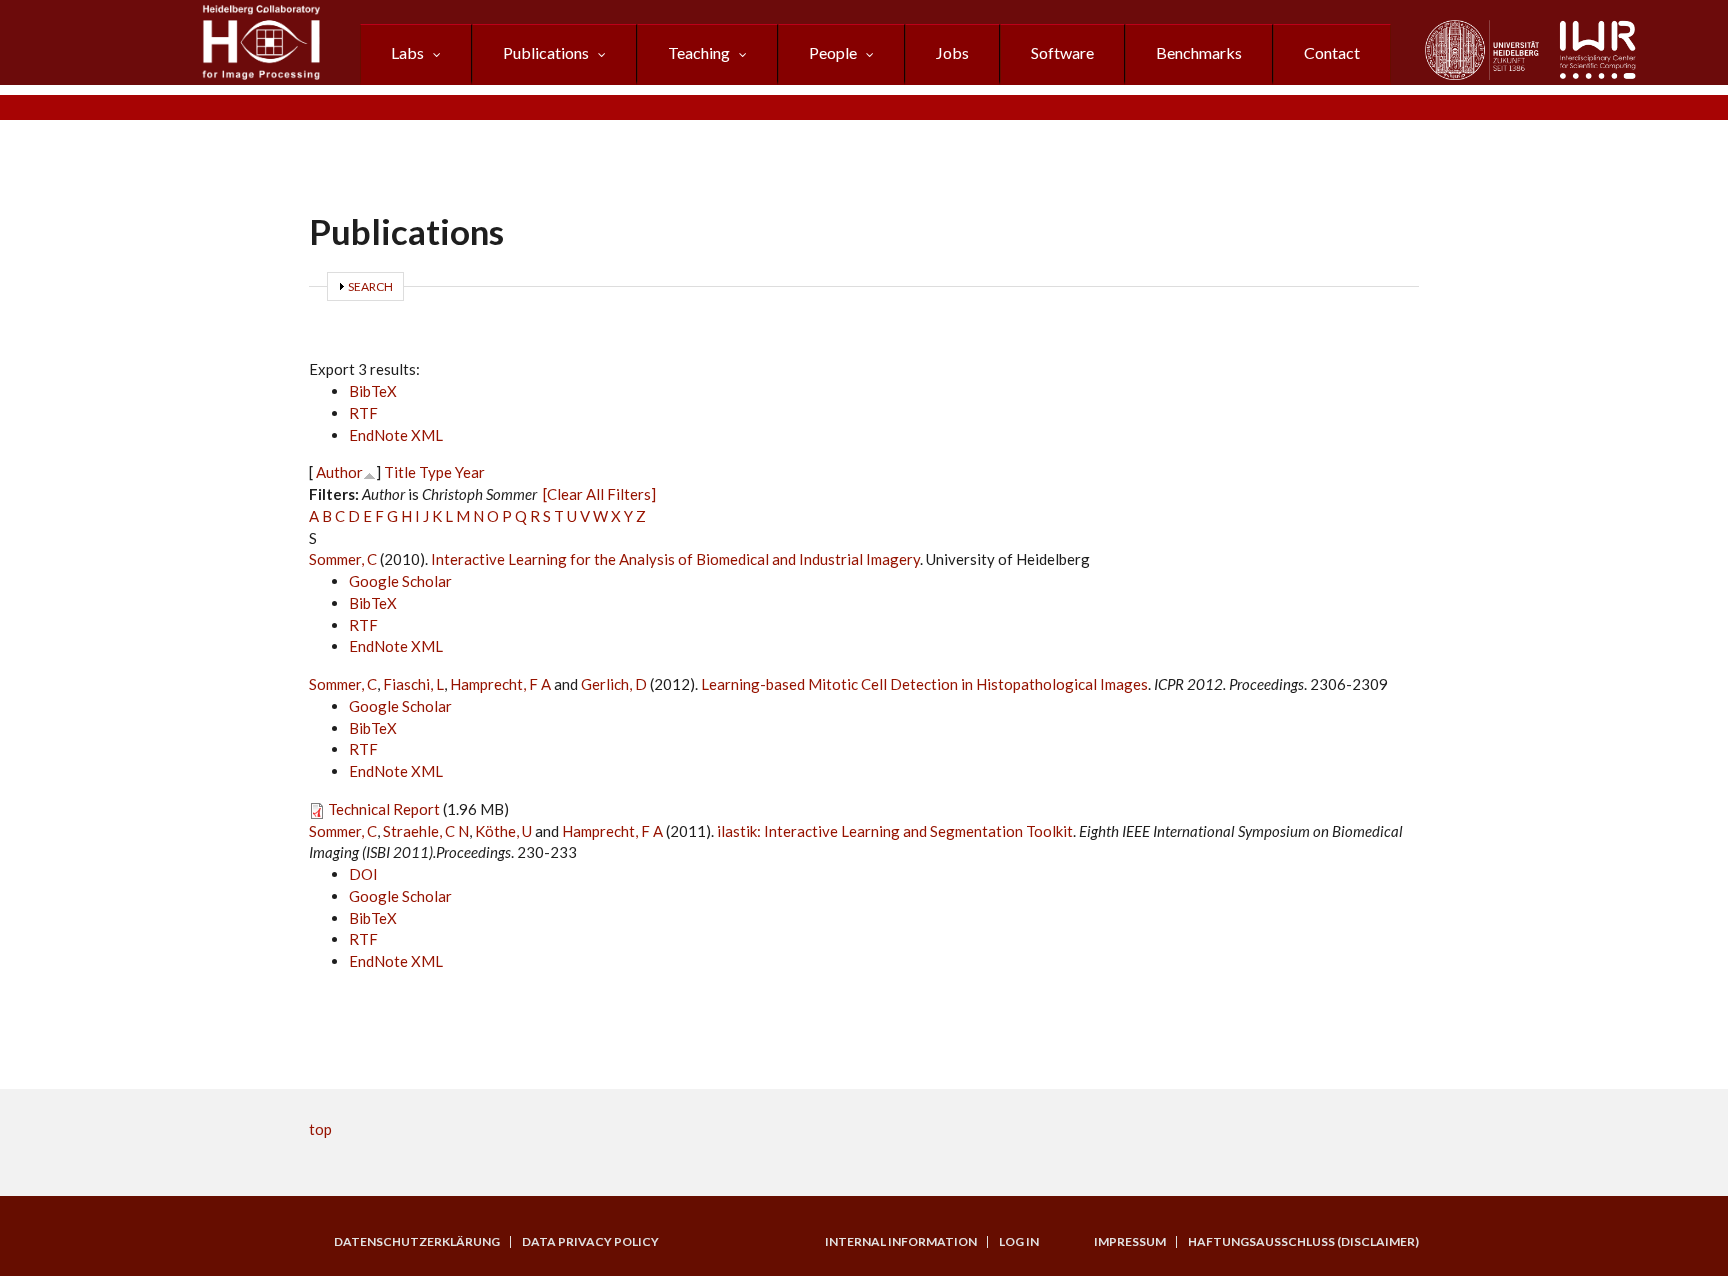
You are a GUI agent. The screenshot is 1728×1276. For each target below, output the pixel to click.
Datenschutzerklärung (417, 1242)
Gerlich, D (614, 684)
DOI (363, 874)
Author (339, 472)
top (320, 1129)
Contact (1332, 52)
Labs (407, 52)
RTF (363, 413)
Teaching (699, 52)
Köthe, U (503, 831)
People (833, 52)
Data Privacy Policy (590, 1242)
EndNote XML (396, 435)
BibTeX (373, 391)
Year (470, 472)
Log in (1019, 1242)
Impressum (1130, 1242)
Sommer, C (343, 559)
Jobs (952, 52)
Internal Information (901, 1242)
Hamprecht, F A (500, 684)
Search (370, 286)
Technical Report (384, 809)
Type (435, 472)
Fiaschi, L (413, 684)
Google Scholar (400, 581)
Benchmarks (1199, 52)
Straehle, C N (426, 831)
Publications (546, 52)
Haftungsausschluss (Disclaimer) (1303, 1242)
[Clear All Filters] (599, 494)
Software (1062, 52)
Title (400, 472)
